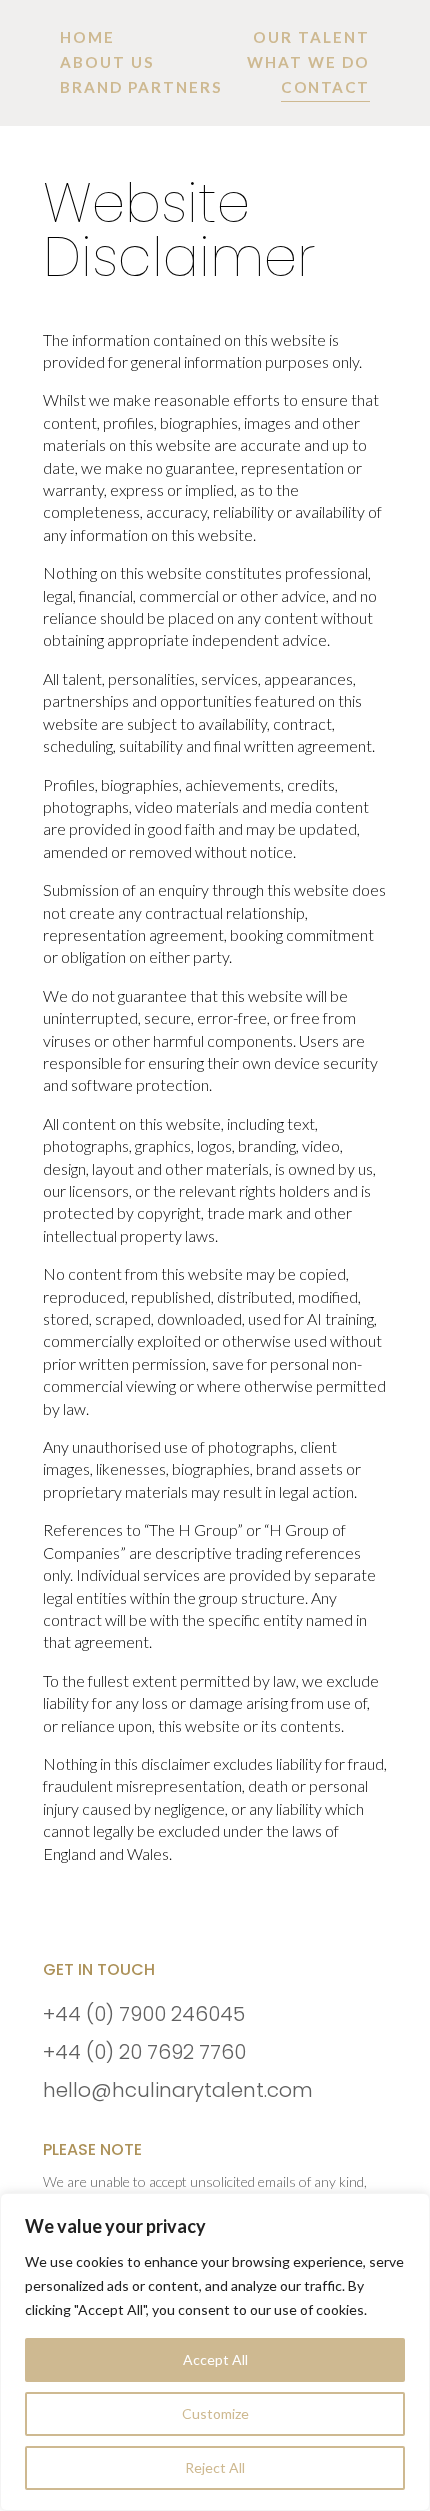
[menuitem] (87, 37)
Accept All (215, 2359)
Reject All (215, 2467)
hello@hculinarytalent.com (178, 2090)
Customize (215, 2413)
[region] (215, 2352)
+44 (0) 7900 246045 (144, 2014)
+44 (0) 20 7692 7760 (144, 2052)
